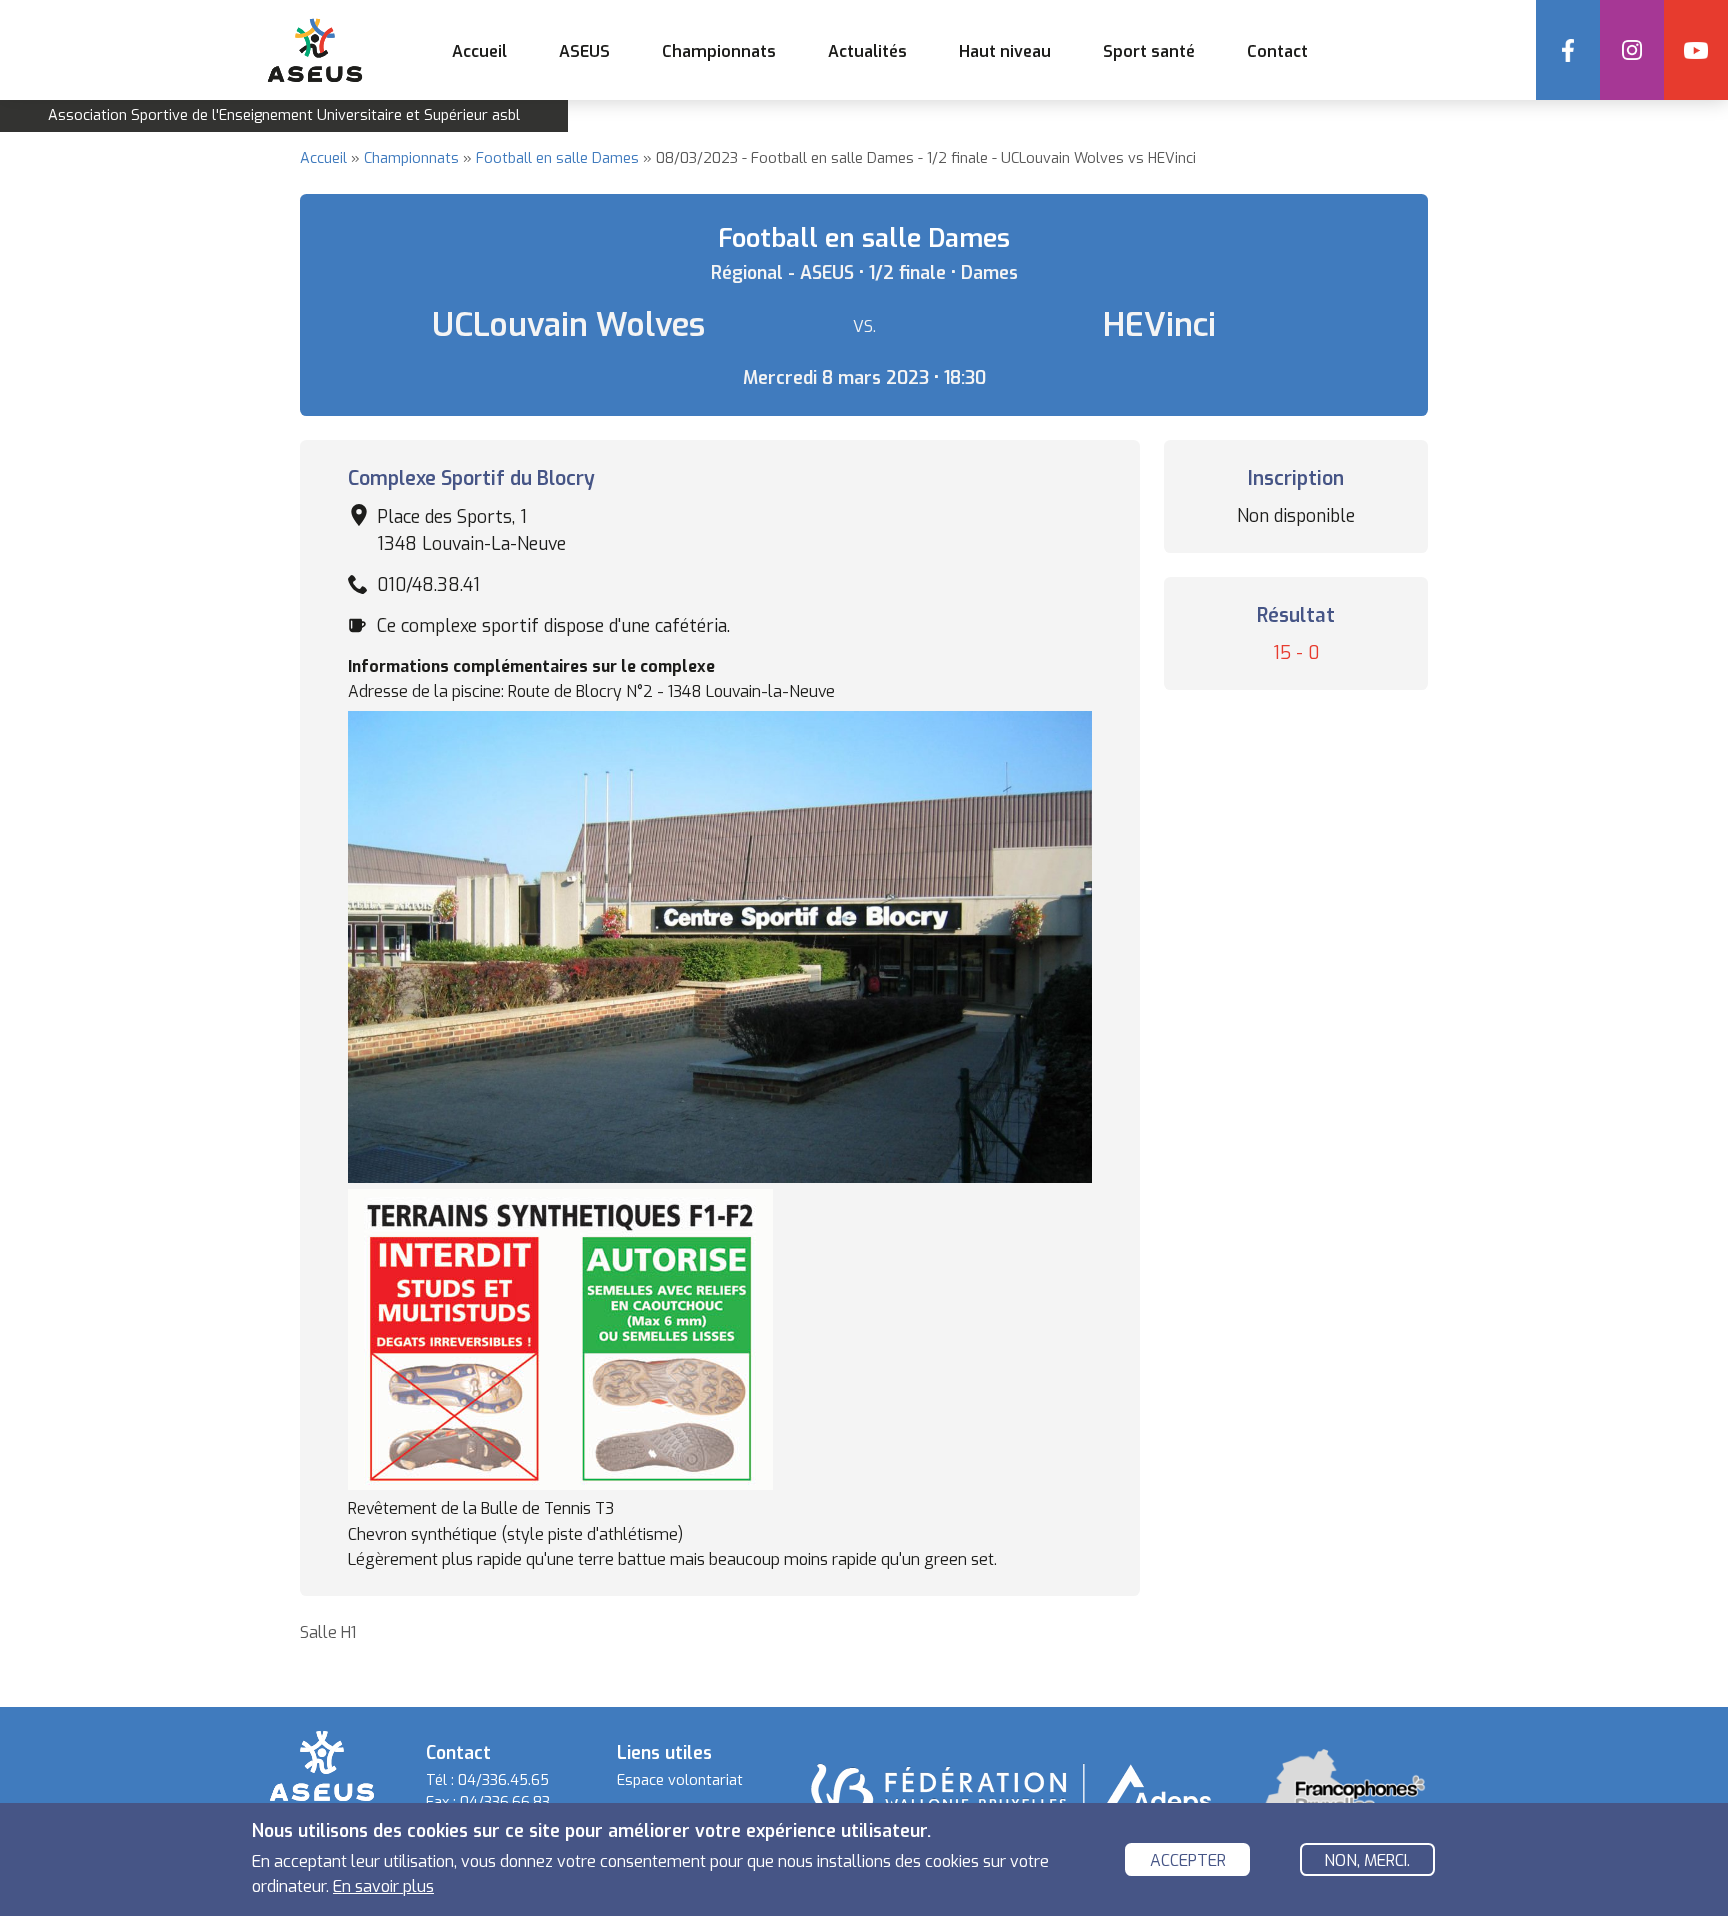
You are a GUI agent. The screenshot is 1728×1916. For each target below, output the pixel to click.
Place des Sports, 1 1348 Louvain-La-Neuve (471, 530)
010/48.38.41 (428, 585)
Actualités (867, 51)
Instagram (1632, 50)
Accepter (1188, 1860)
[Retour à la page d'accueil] (322, 1764)
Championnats (411, 158)
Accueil (479, 51)
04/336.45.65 (503, 1780)
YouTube (1696, 50)
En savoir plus (383, 1886)
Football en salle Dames (557, 158)
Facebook (1568, 50)
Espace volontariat (680, 1780)
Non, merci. (1367, 1860)
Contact (1277, 51)
